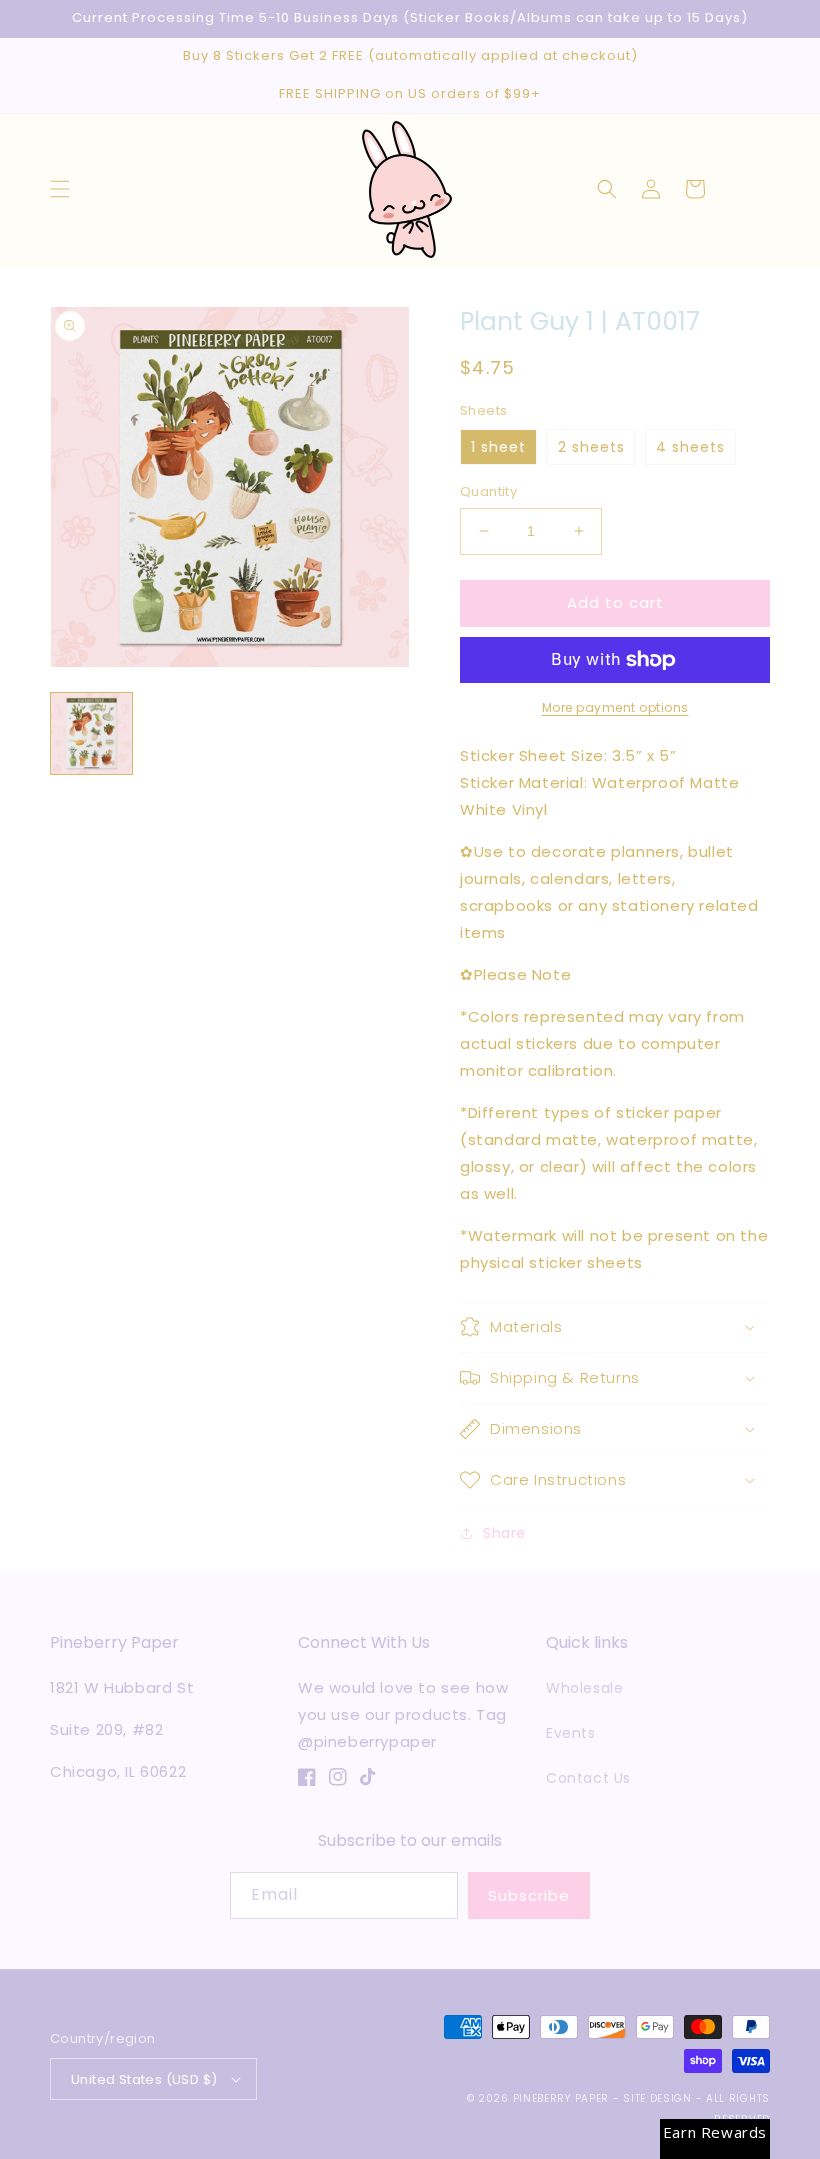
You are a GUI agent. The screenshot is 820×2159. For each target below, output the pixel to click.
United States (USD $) (144, 2079)
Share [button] (504, 1533)
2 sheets (591, 447)
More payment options (615, 707)
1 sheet (498, 447)
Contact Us (588, 1778)
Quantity (488, 491)
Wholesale (584, 1688)
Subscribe (529, 1895)
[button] (60, 189)
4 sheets (690, 447)
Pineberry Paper (561, 2098)
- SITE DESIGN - (659, 2098)
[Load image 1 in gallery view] (91, 733)
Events (571, 1733)
